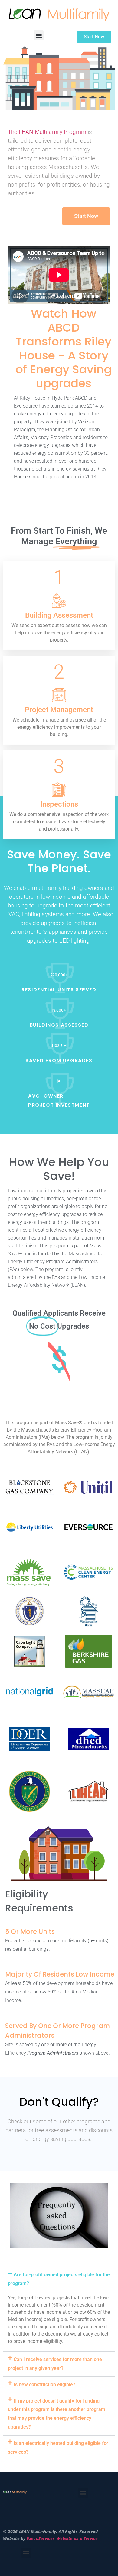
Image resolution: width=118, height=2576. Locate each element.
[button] (39, 35)
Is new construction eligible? (44, 2384)
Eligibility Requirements (39, 1901)
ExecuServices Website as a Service (62, 2538)
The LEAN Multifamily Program (47, 132)
